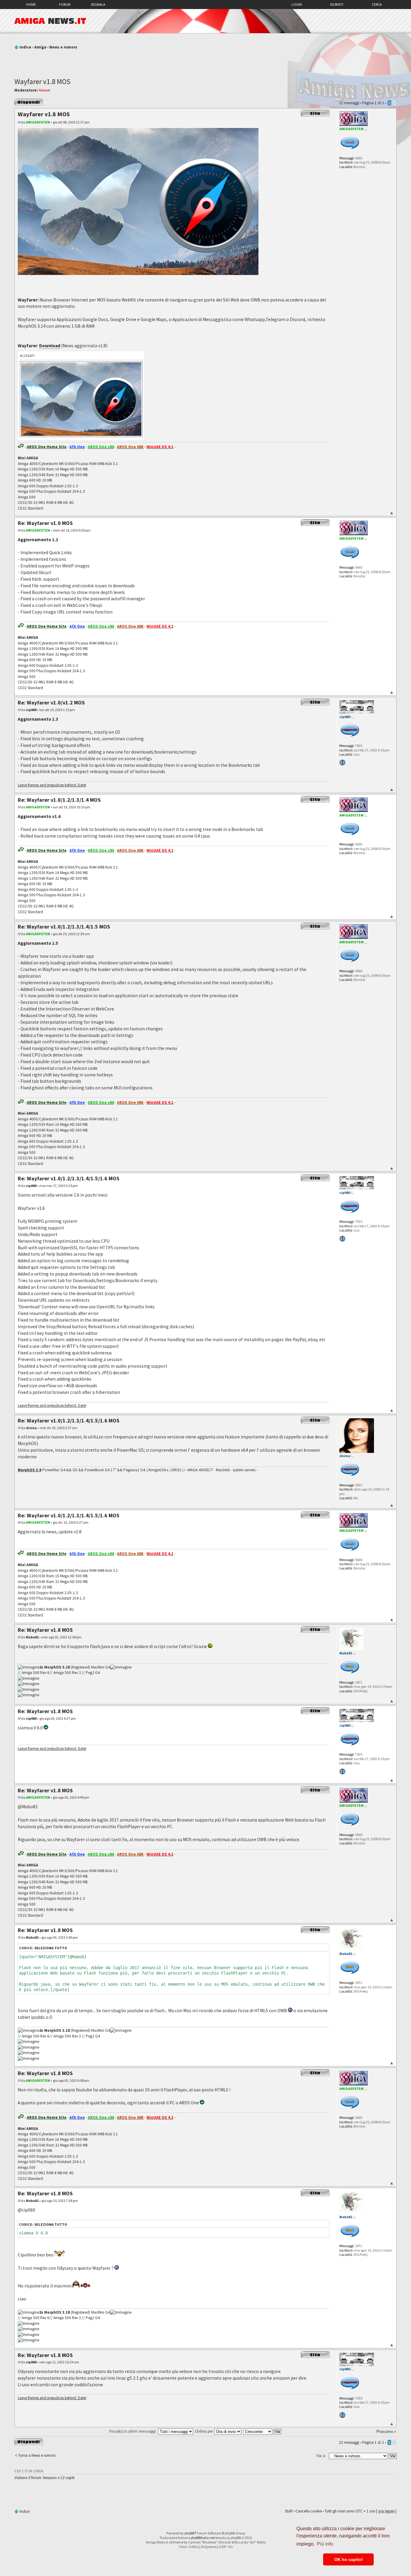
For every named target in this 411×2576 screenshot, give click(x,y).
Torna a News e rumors (37, 2455)
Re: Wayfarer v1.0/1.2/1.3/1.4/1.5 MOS (64, 927)
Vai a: (321, 2456)
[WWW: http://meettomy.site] (342, 763)
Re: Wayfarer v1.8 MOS (45, 1630)
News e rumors (63, 47)
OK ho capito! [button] (349, 2559)
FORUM (65, 4)
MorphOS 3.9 (29, 1470)
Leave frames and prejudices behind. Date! (52, 785)
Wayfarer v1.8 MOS (42, 81)
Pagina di (373, 103)
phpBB (189, 2533)
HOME (31, 4)
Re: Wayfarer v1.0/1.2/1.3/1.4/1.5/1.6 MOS (69, 1178)
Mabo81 (32, 1637)
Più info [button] (325, 2544)
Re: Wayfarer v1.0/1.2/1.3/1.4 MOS (59, 800)
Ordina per (205, 2431)
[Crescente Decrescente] (263, 2431)
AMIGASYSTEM (38, 122)
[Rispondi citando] (315, 113)
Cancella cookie (309, 2511)
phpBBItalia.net (203, 2538)
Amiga (40, 47)
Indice (25, 47)
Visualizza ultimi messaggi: (133, 2431)
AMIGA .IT (50, 21)
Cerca (377, 4)
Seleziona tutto (51, 1948)
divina (31, 1428)
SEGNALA (98, 4)
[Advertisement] (205, 61)
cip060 (31, 710)
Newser (45, 90)
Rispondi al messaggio (24, 102)
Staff (289, 2511)
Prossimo (385, 2432)
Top (392, 513)
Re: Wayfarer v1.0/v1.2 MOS (51, 703)
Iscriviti (337, 4)
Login (297, 4)
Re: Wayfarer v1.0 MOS (45, 523)
